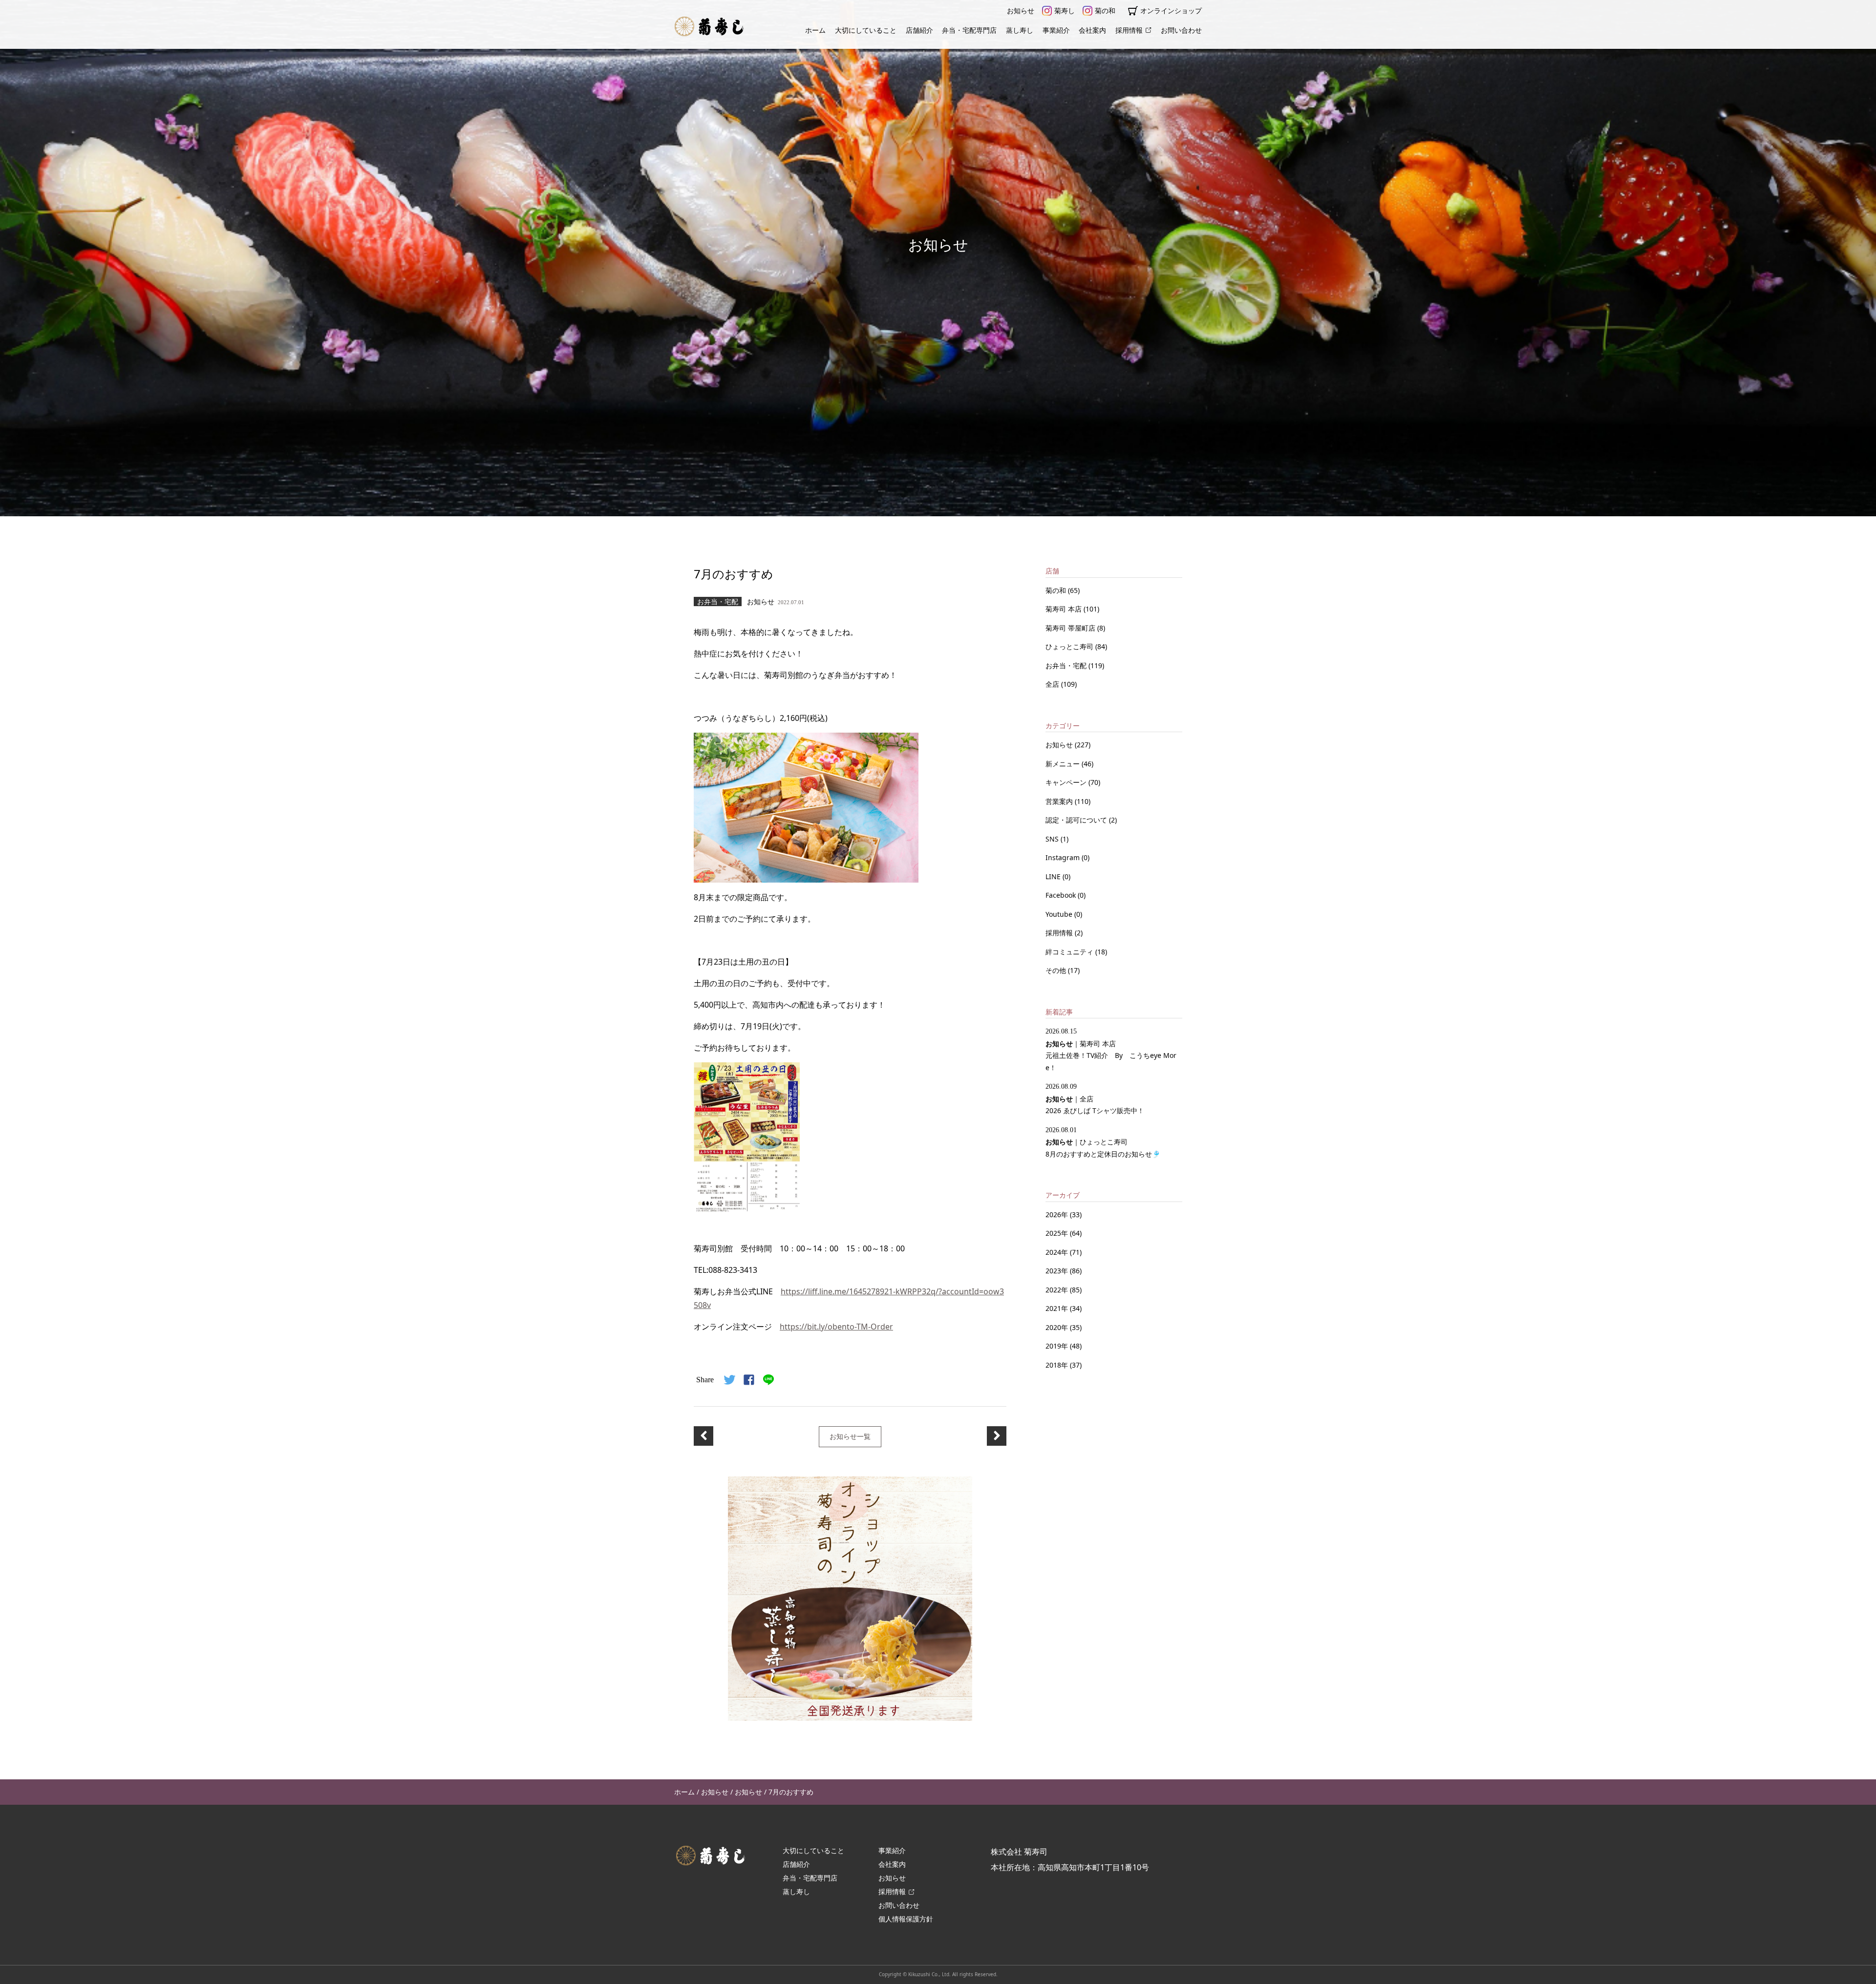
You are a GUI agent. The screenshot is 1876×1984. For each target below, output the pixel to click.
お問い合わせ (1181, 30)
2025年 (1057, 1233)
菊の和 (1105, 11)
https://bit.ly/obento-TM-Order (836, 1327)
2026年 (1057, 1214)
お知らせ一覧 (850, 1436)
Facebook (1062, 895)
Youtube (1060, 914)
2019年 (1057, 1346)
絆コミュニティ (1070, 952)
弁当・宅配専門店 (969, 30)
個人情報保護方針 (906, 1919)
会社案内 (1092, 30)
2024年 (1057, 1252)
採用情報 (1129, 30)
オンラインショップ (1171, 11)
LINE (1054, 876)
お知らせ (1021, 11)
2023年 (1057, 1271)
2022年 (1057, 1290)
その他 (1057, 970)
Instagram (1064, 857)
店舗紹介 (919, 30)
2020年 (1057, 1327)
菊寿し (1065, 11)
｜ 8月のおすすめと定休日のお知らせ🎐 (1103, 1142)
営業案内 (1060, 801)
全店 (1053, 684)
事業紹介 (1056, 30)
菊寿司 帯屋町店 (1071, 628)
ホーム (815, 30)
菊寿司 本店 (1065, 609)
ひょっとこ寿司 (1070, 646)
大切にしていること (866, 30)
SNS (1053, 839)
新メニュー (1064, 764)
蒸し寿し (1020, 30)
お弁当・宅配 (1067, 665)
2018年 (1057, 1365)
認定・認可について (1077, 820)
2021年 (1057, 1308)
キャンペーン (1067, 782)
